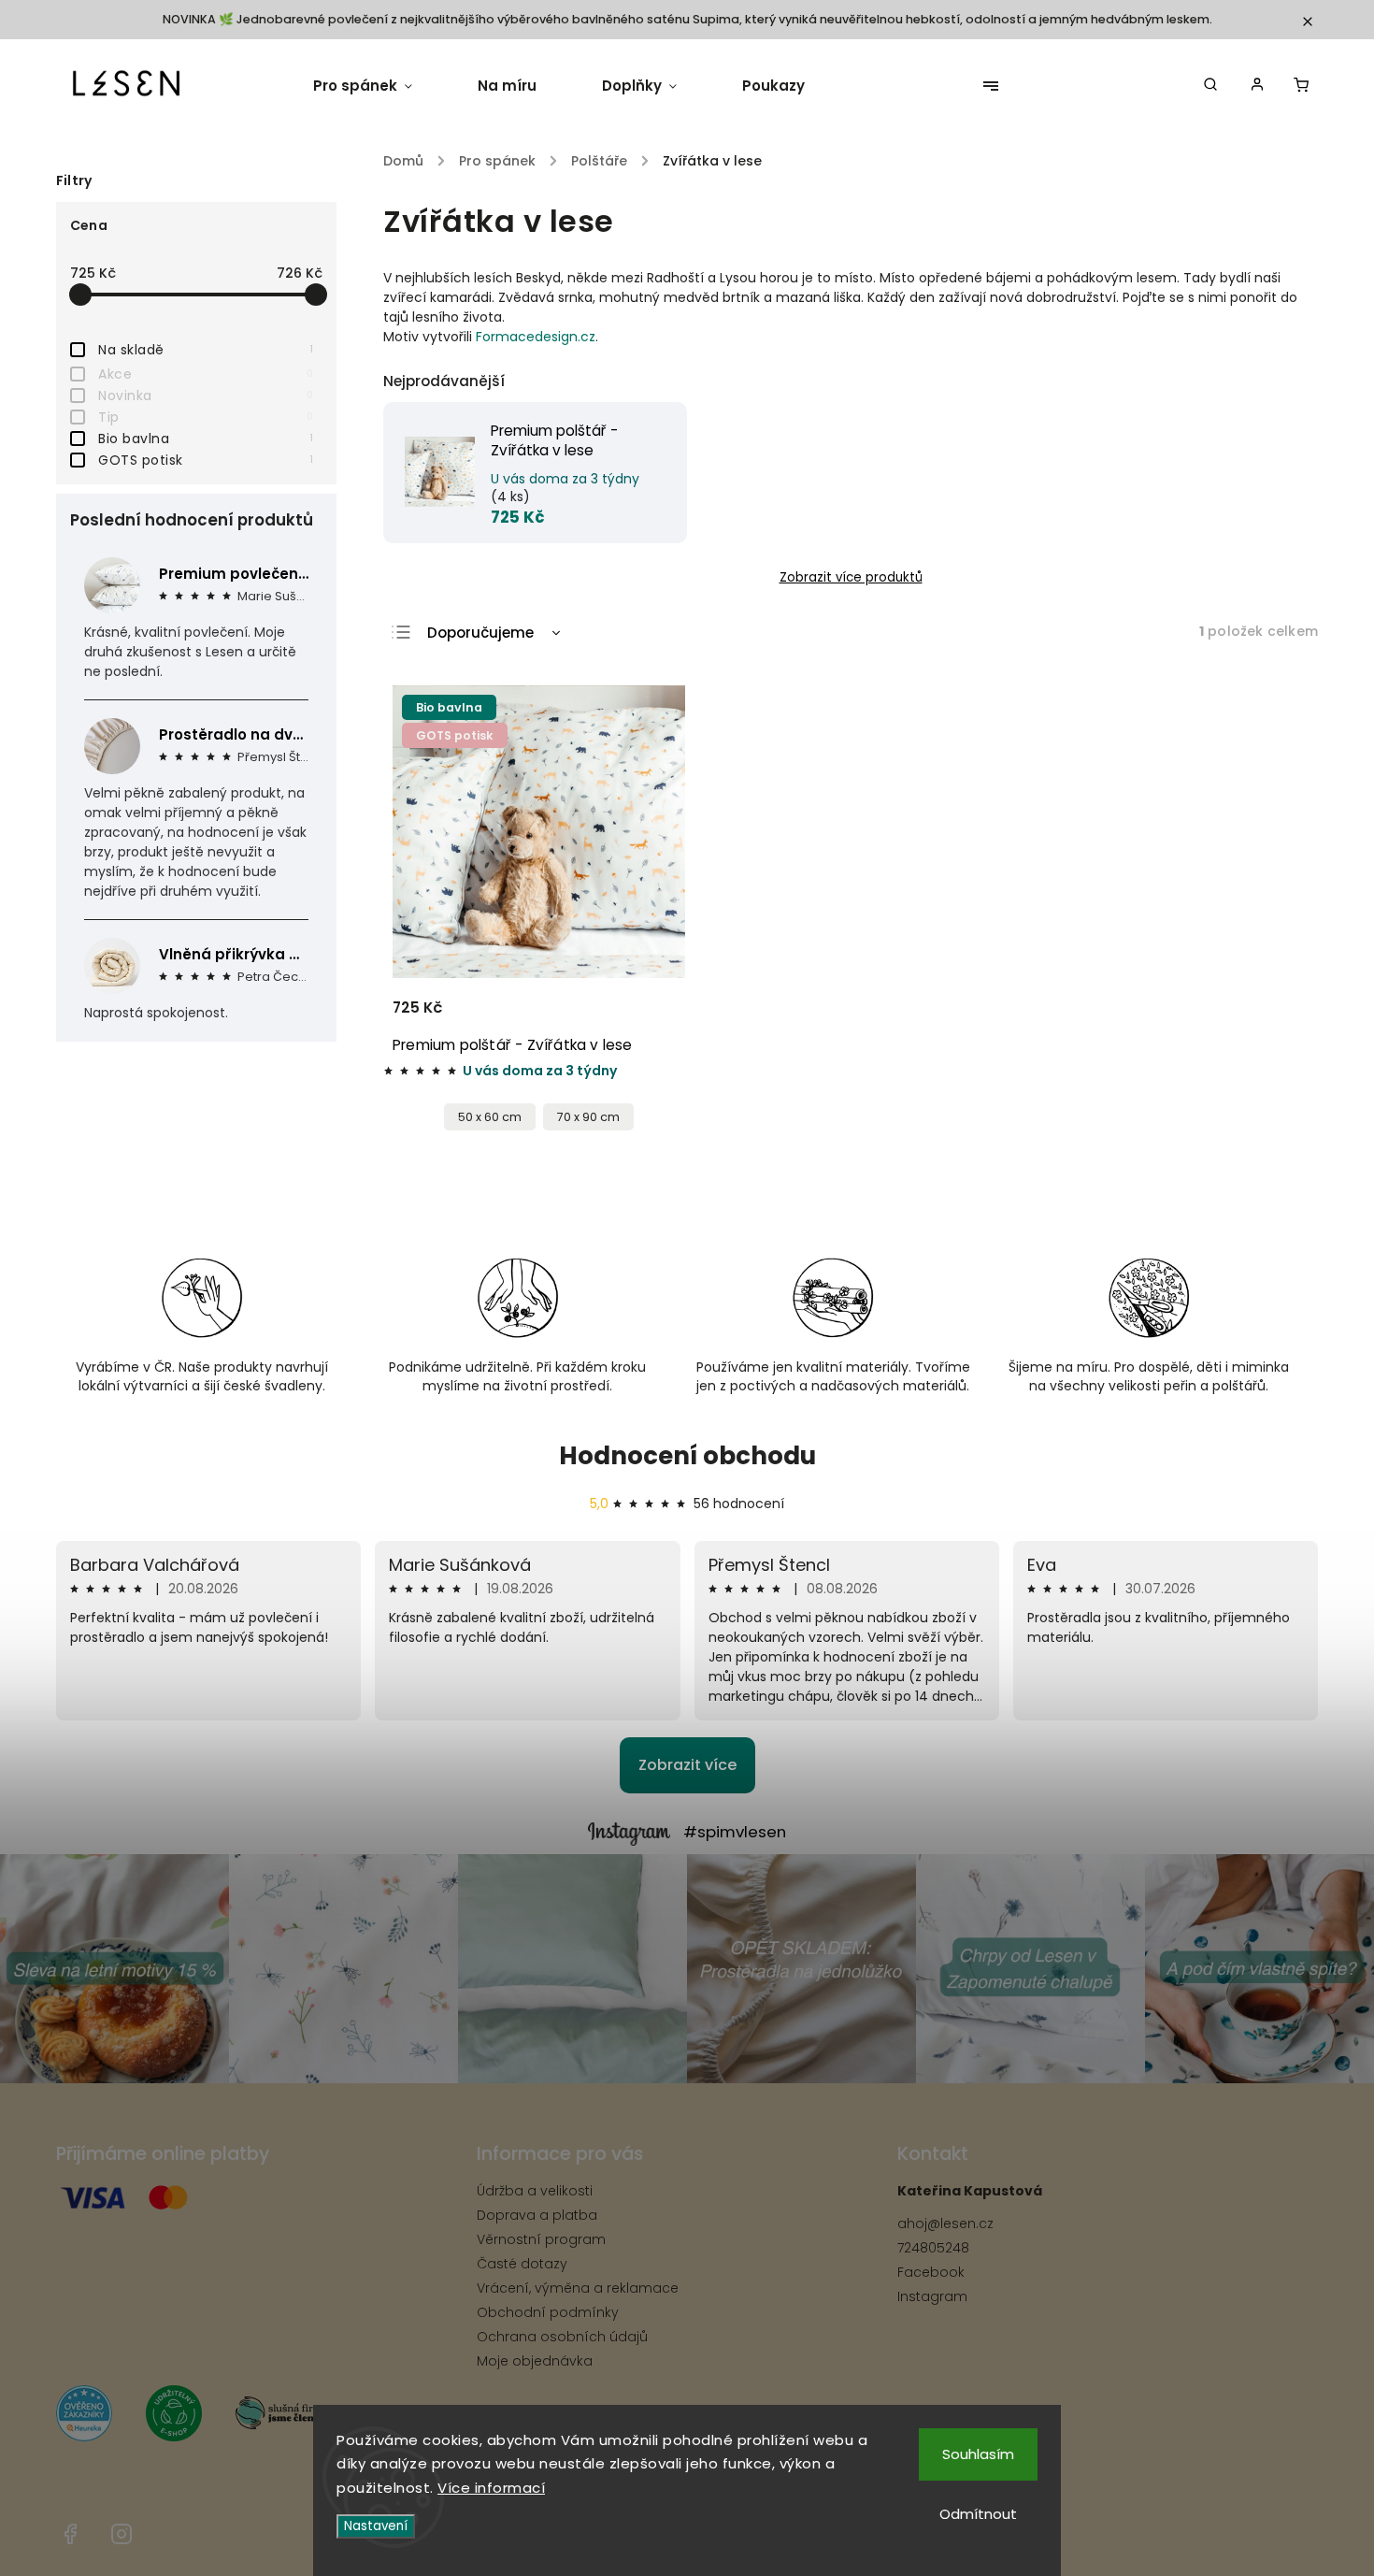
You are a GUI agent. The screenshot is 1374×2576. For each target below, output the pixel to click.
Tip (206, 417)
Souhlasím (978, 2454)
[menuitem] (379, 86)
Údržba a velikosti (535, 2191)
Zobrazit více (687, 1765)
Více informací (491, 2488)
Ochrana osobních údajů (562, 2337)
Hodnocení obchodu (687, 1456)
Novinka (206, 396)
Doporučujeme (480, 633)
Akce (206, 374)
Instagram (932, 2296)
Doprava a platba (537, 2215)
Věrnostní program (541, 2239)
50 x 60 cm (490, 1117)
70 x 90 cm (588, 1117)
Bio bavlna (206, 439)
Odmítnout (978, 2514)
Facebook (931, 2272)
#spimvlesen (735, 1832)
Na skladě (206, 350)
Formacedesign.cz (536, 337)
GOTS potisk (206, 460)
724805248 (933, 2248)
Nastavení (376, 2526)
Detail (648, 1016)
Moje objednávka (535, 2361)
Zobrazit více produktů (851, 577)
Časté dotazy (522, 2264)
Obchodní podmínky (548, 2312)
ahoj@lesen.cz (945, 2223)
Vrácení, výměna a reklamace (578, 2288)
